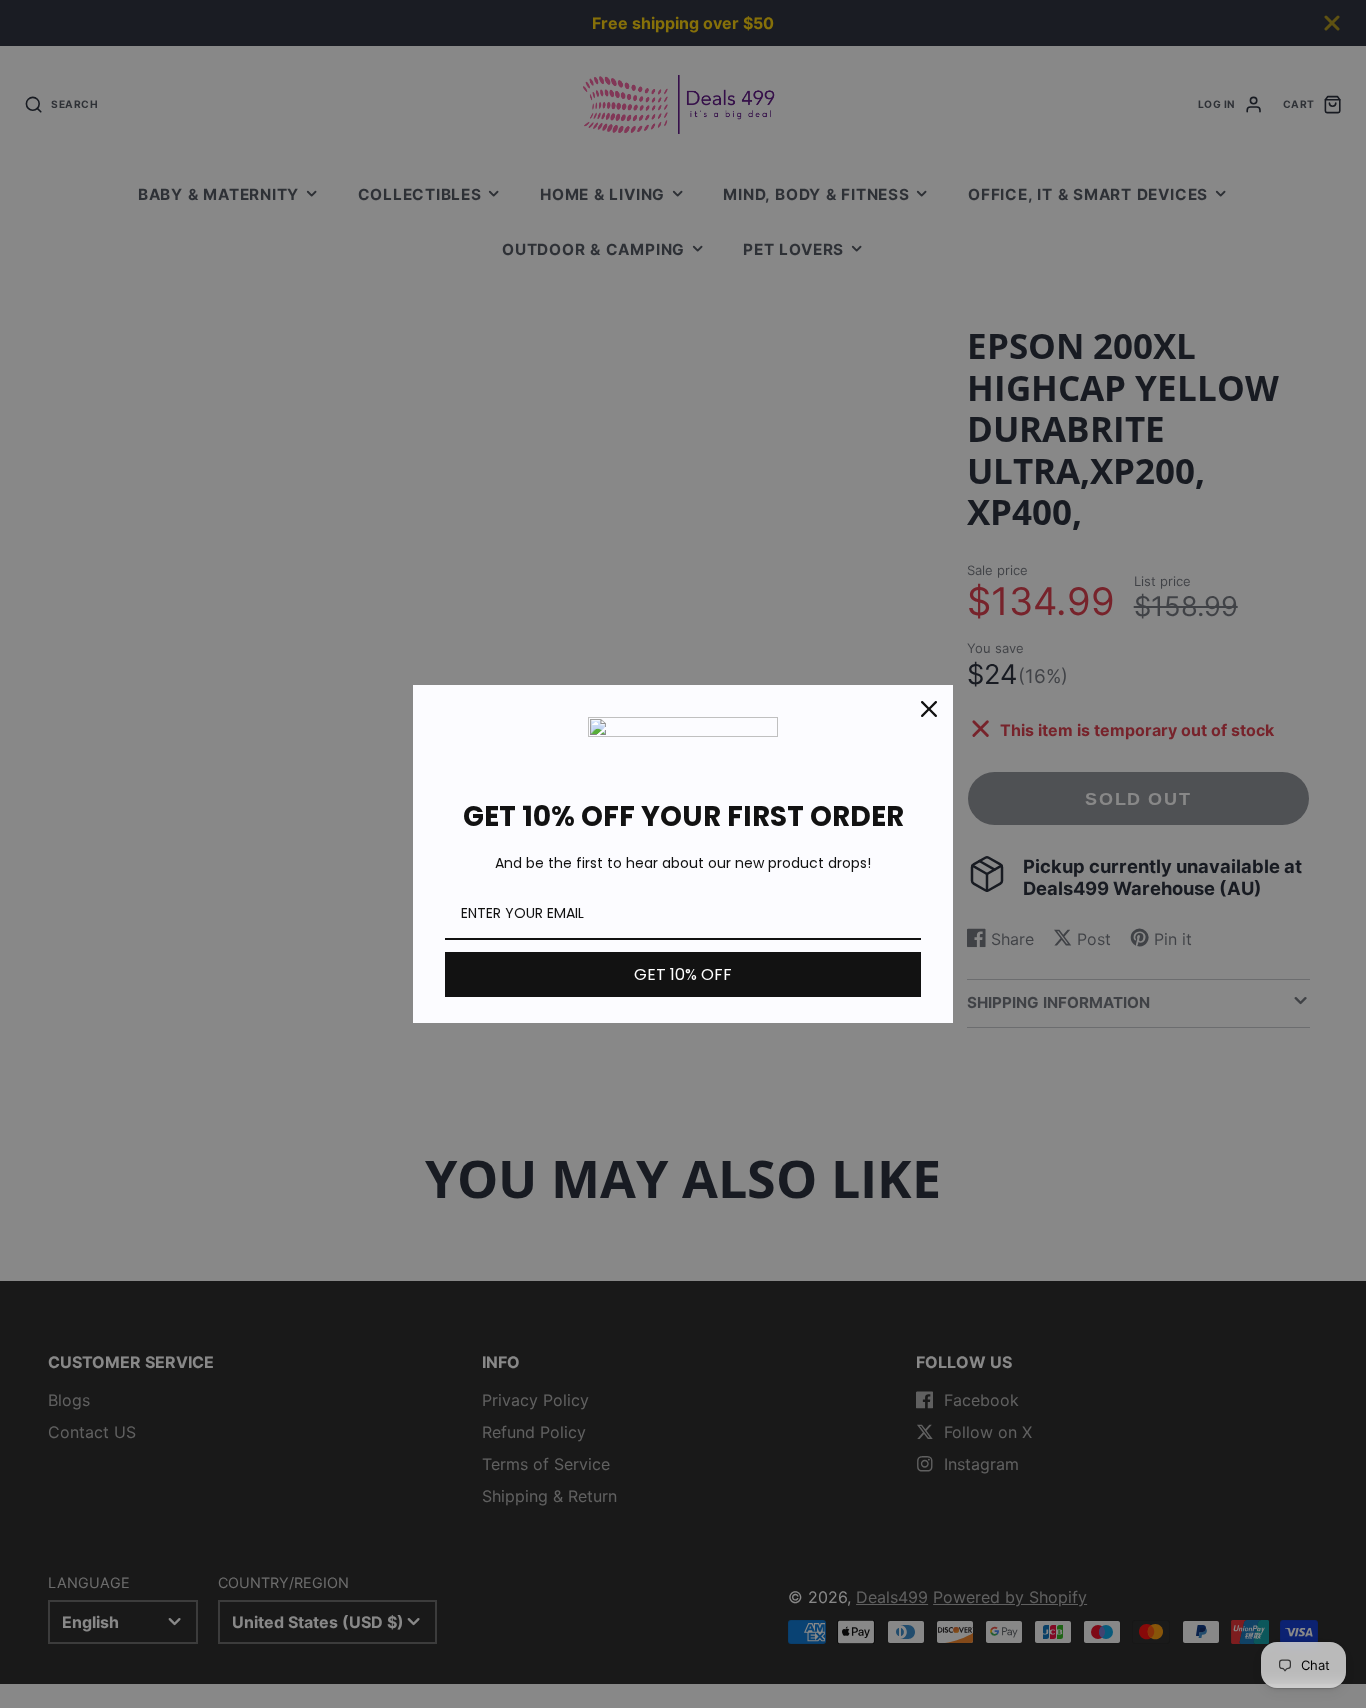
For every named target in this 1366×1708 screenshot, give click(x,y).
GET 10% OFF (683, 974)
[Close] (929, 709)
